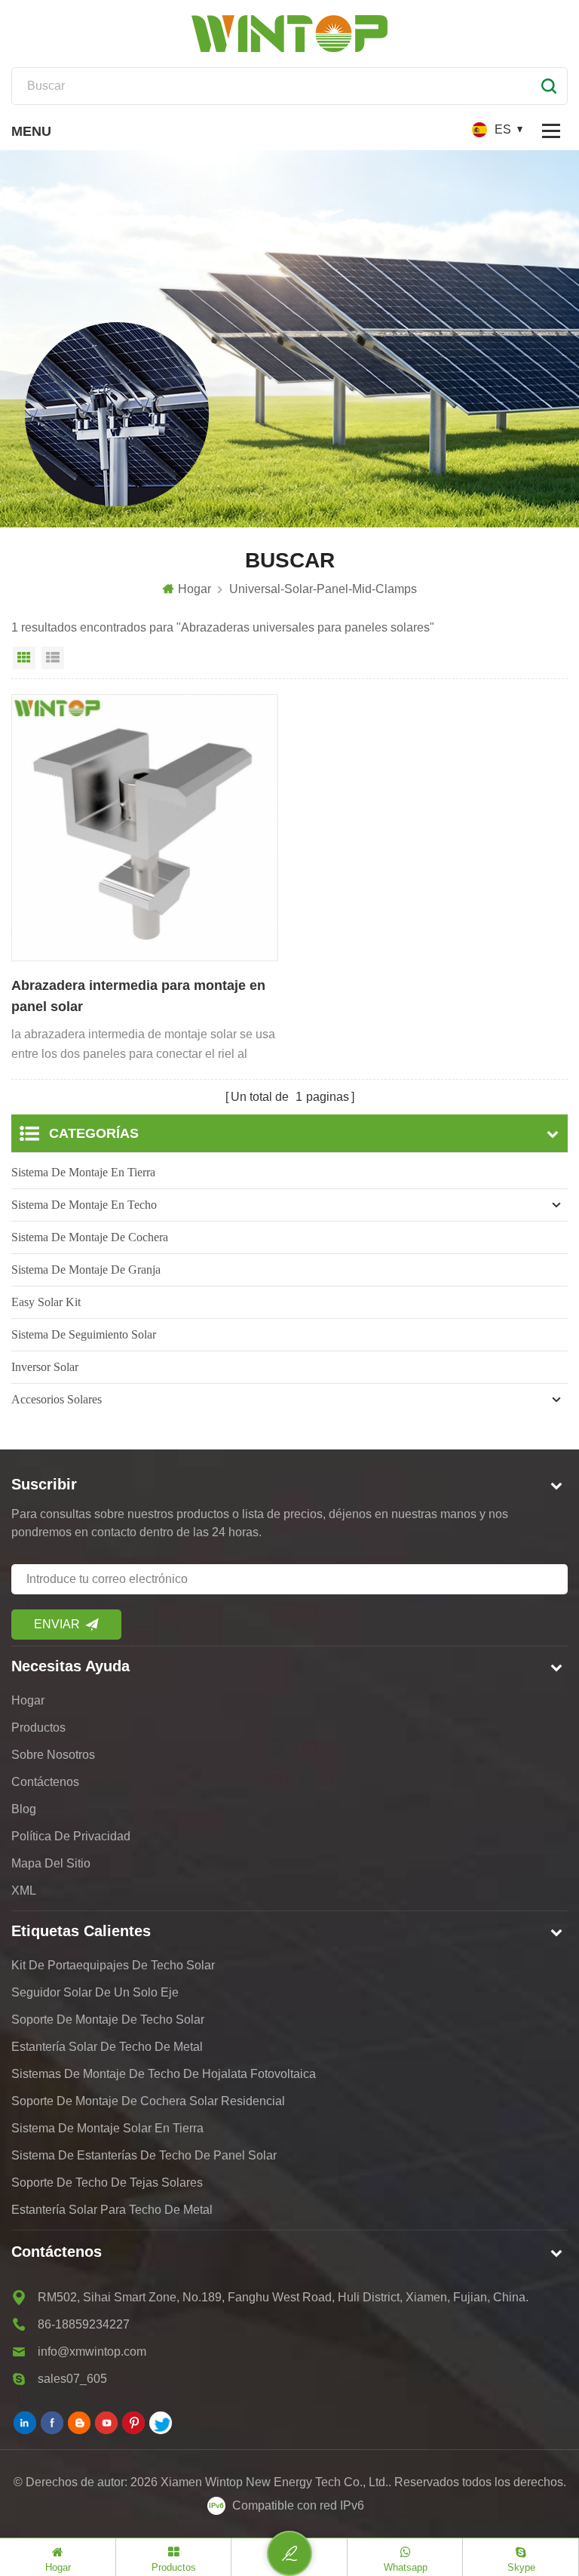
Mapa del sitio (51, 1863)
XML (24, 1891)
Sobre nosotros (53, 1755)
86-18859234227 (84, 2324)
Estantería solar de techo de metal (107, 2047)
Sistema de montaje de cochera (90, 1237)
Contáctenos (45, 1782)
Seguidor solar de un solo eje (95, 1992)
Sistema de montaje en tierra (83, 1172)
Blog (24, 1809)
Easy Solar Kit (46, 1302)
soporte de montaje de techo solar (108, 2020)
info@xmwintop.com (92, 2352)
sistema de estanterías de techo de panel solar (144, 2155)
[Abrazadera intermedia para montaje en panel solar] (145, 828)
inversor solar (45, 1367)
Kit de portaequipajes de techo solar (113, 1965)
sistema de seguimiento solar (84, 1334)
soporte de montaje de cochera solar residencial (148, 2101)
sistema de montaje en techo (84, 1205)
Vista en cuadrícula (24, 658)
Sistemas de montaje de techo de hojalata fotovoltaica (164, 2074)
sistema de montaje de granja (86, 1270)
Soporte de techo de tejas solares (107, 2183)
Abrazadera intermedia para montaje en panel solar (138, 996)
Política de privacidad (71, 1836)
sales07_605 (72, 2379)
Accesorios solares (57, 1399)
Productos (38, 1728)
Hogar (195, 589)
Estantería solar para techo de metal (112, 2210)
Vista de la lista (53, 658)
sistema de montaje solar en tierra (107, 2128)
